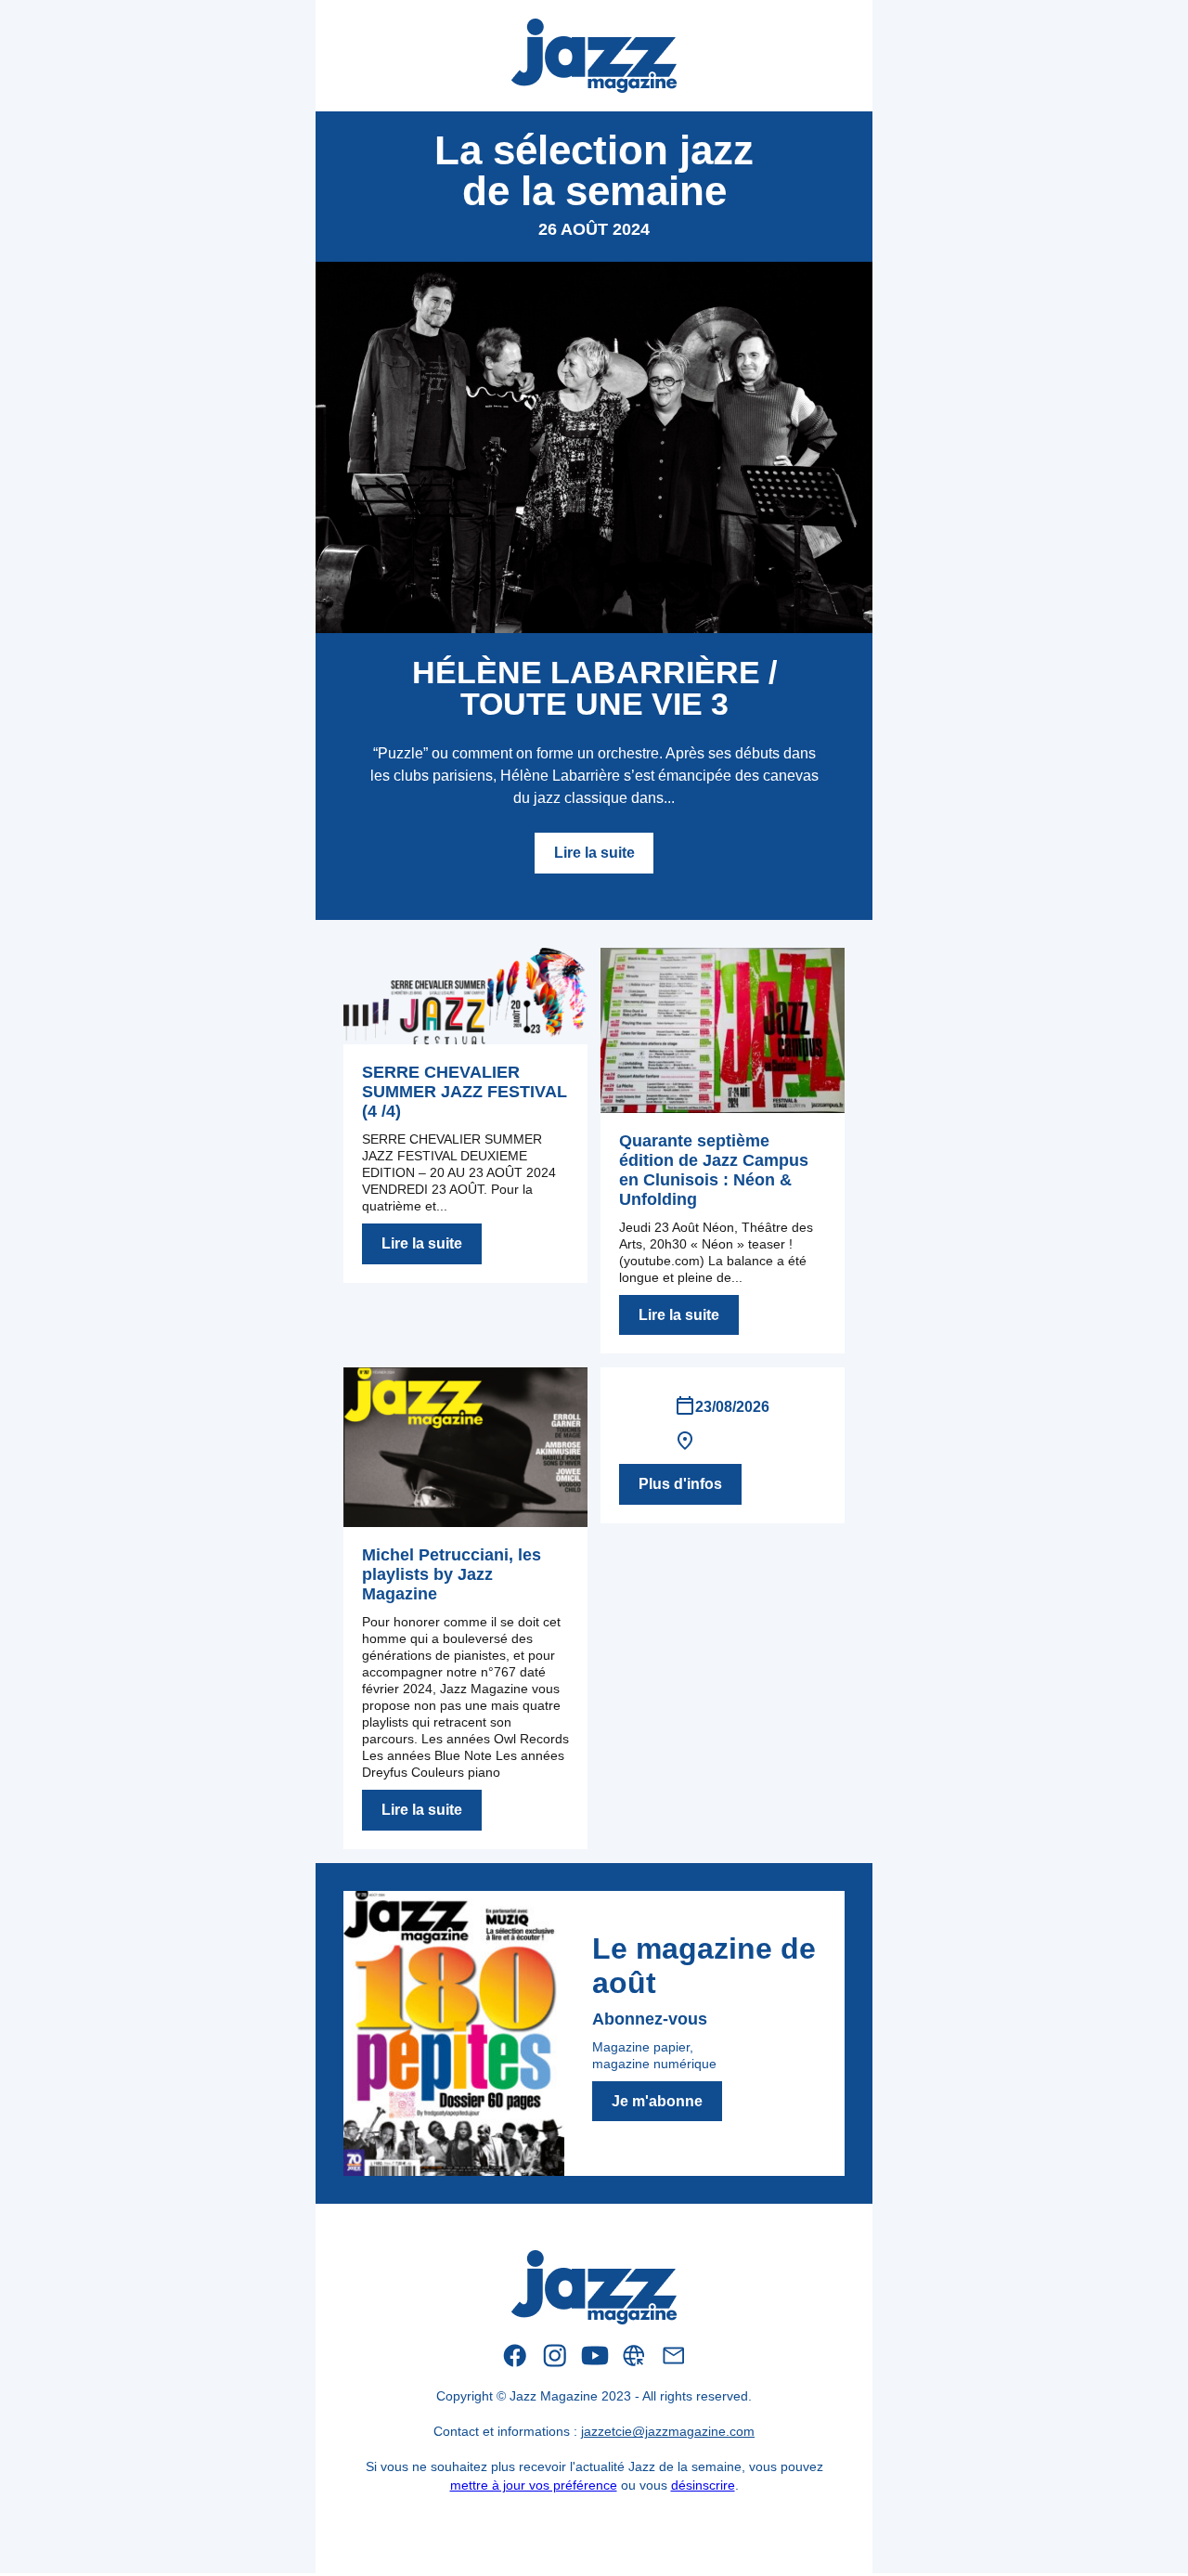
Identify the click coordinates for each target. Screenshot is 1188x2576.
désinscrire (703, 2485)
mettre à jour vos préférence (534, 2485)
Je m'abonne (657, 2101)
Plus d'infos (680, 1484)
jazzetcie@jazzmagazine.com (668, 2431)
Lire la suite (594, 853)
